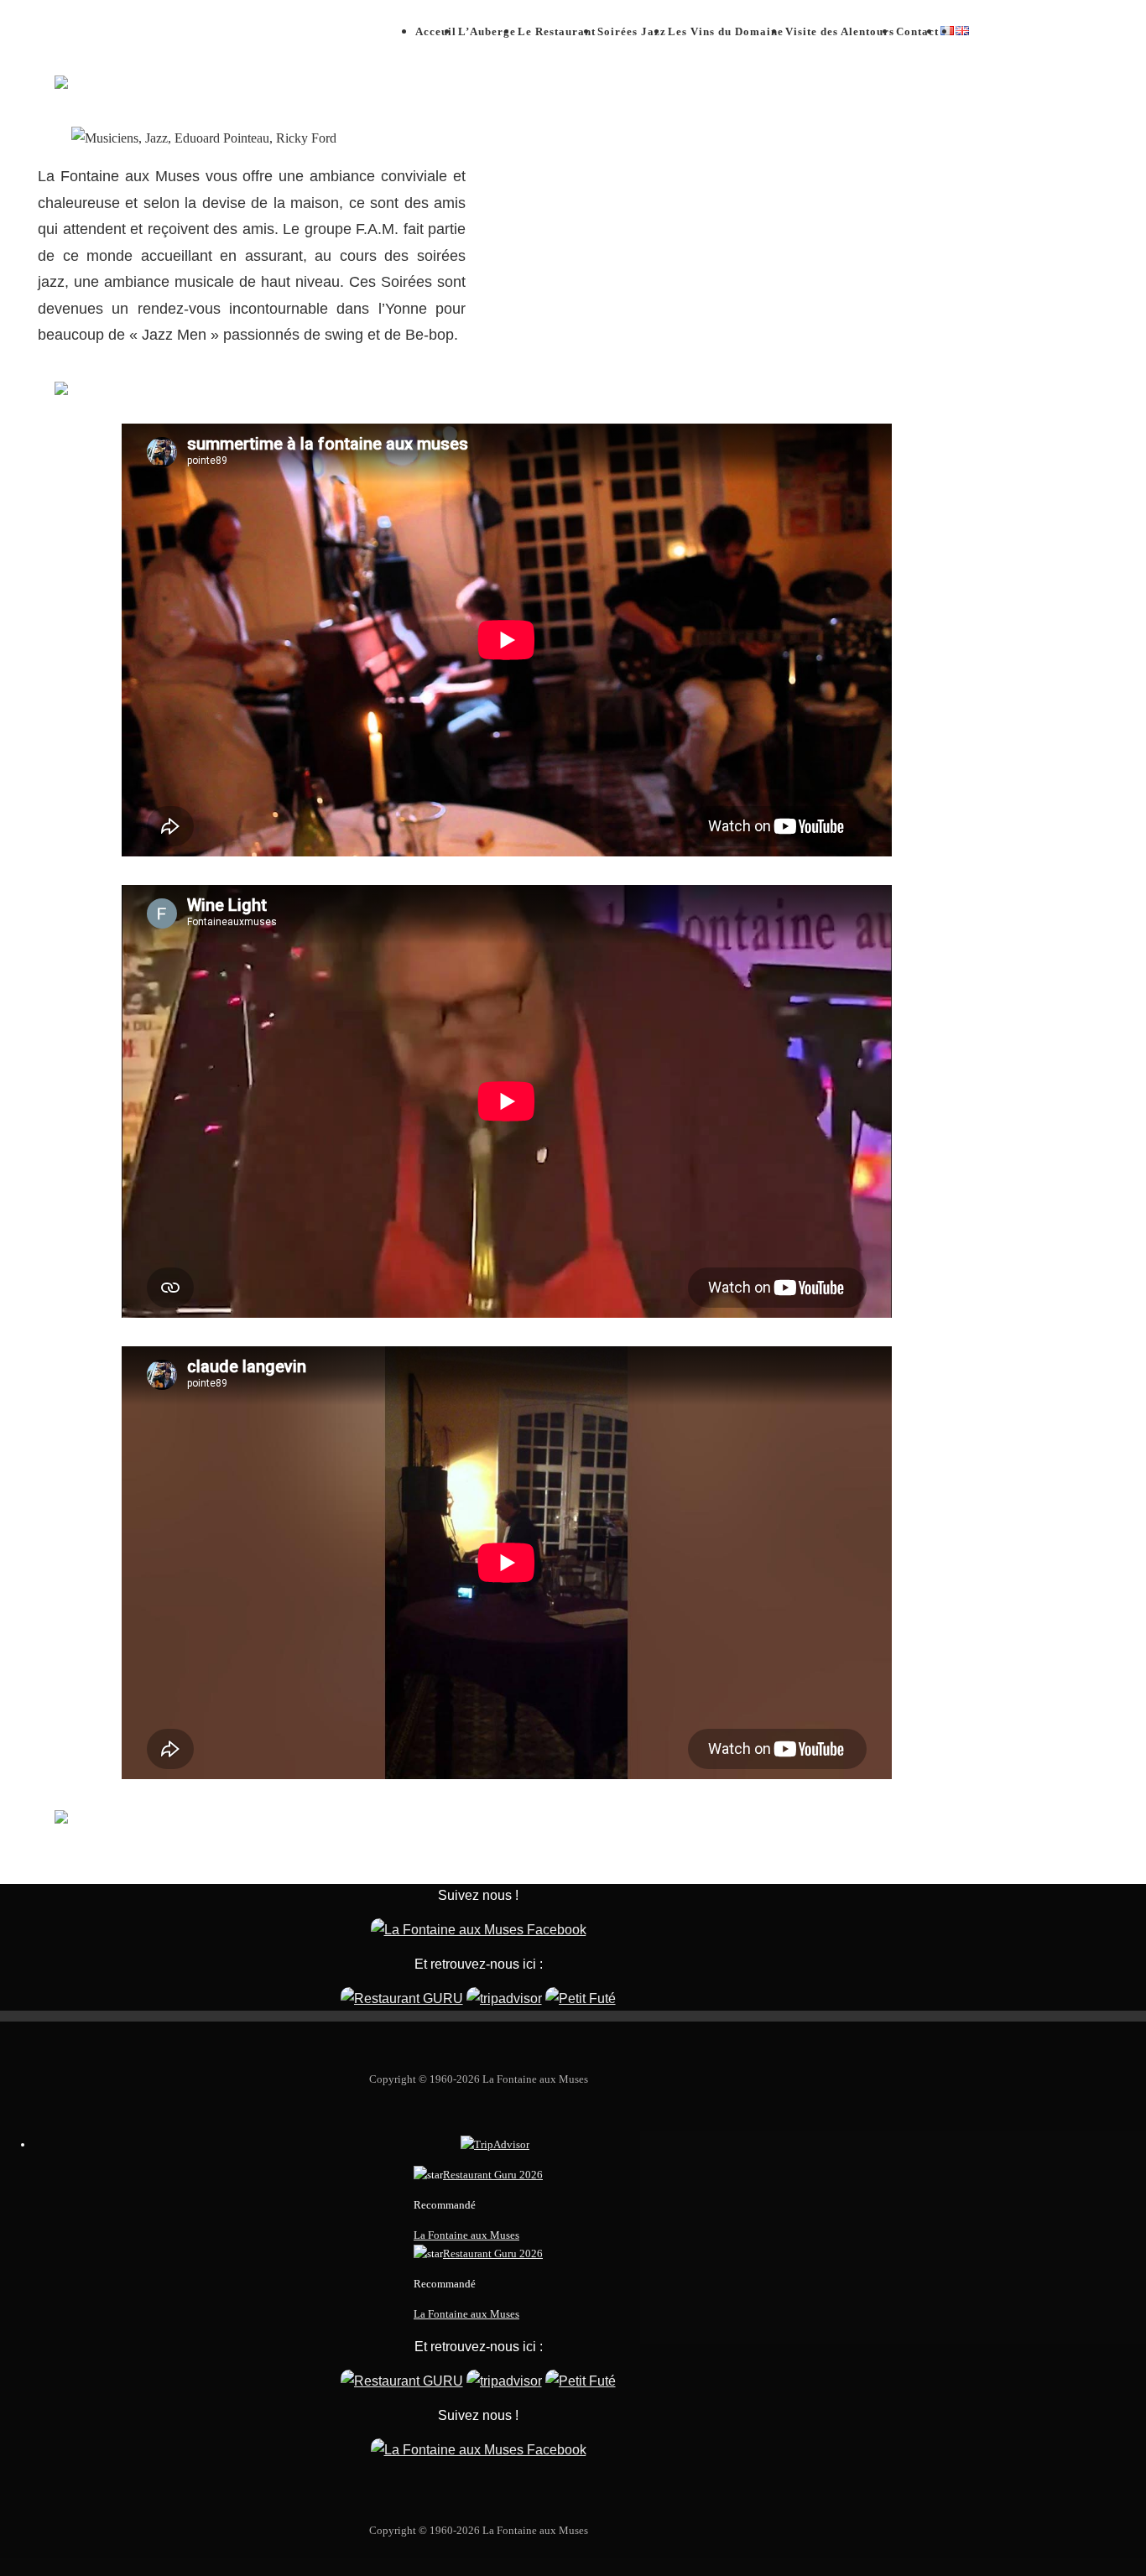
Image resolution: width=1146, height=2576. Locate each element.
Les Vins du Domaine (726, 31)
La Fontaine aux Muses (466, 2235)
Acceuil (436, 31)
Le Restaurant (557, 31)
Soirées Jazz (632, 31)
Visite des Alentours (840, 31)
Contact (917, 31)
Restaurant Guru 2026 (493, 2175)
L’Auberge (487, 31)
